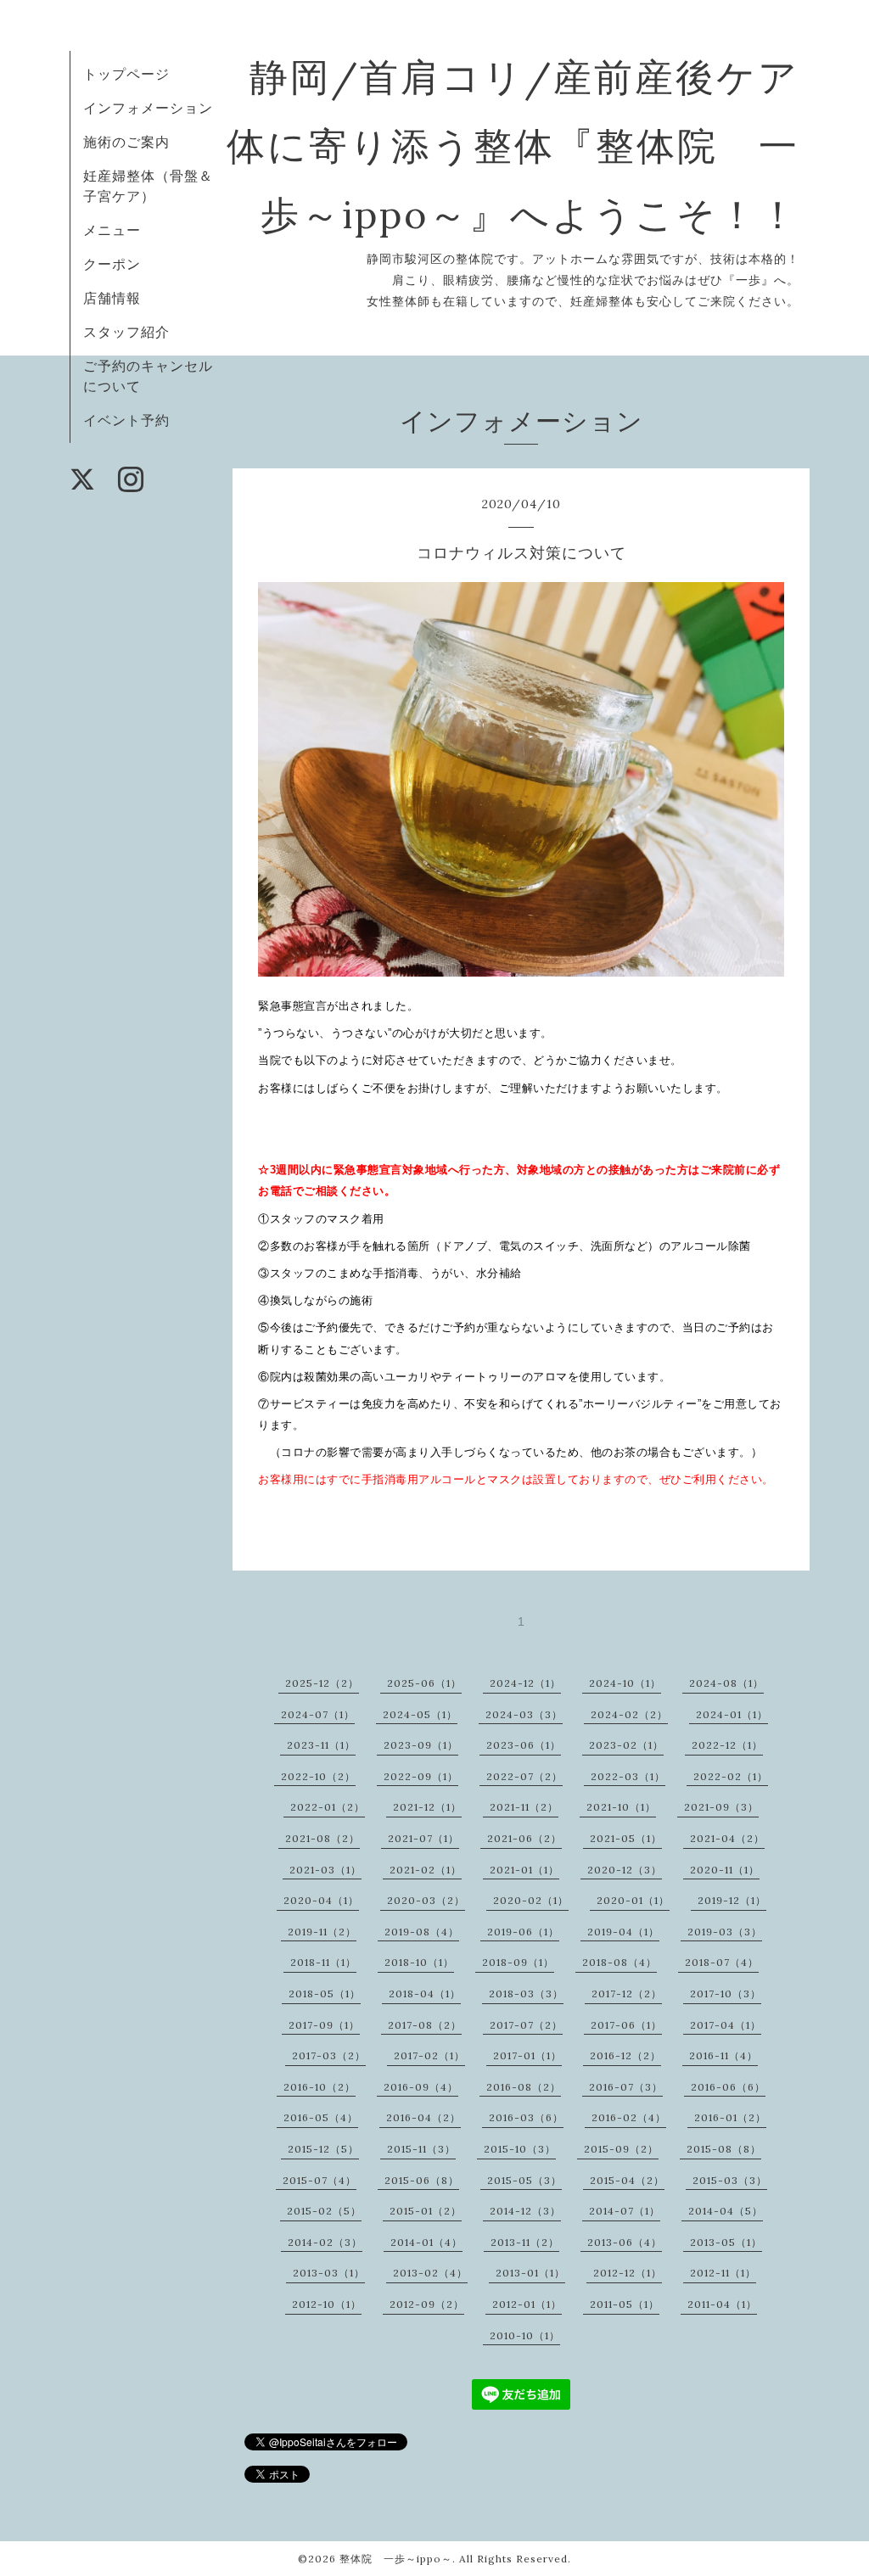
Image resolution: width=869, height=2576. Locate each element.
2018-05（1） (325, 1994)
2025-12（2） (322, 1683)
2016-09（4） (421, 2087)
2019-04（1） (623, 1932)
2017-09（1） (324, 2025)
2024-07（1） (318, 1714)
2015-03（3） (730, 2180)
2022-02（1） (731, 1776)
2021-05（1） (626, 1838)
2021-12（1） (427, 1807)
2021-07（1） (423, 1838)
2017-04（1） (726, 2025)
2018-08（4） (620, 1962)
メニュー (112, 230)
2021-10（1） (621, 1807)
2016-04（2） (423, 2117)
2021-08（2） (322, 1838)
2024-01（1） (732, 1714)
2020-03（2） (426, 1900)
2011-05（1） (625, 2304)
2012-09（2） (427, 2304)
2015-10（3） (520, 2149)
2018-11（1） (323, 1962)
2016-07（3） (626, 2087)
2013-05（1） (726, 2242)
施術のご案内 (126, 142)
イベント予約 (126, 420)
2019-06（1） (523, 1932)
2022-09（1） (421, 1776)
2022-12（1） (727, 1745)
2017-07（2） (526, 2025)
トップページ (126, 74)
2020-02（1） (531, 1900)
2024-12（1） (525, 1683)
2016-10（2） (320, 2087)
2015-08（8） (724, 2149)
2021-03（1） (325, 1870)
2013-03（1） (329, 2273)
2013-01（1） (530, 2273)
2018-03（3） (526, 1994)
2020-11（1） (725, 1870)
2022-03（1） (628, 1776)
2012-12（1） (628, 2273)
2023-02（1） (626, 1745)
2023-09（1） (421, 1745)
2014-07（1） (625, 2211)
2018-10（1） (419, 1962)
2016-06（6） (728, 2087)
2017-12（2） (627, 1994)
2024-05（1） (420, 1714)
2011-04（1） (722, 2304)
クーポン (112, 264)
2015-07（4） (320, 2180)
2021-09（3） (721, 1807)
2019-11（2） (322, 1932)
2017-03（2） (329, 2055)
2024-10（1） (625, 1683)
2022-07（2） (524, 1776)
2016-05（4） (321, 2117)
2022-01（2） (328, 1807)
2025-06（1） (424, 1683)
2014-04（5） (726, 2211)
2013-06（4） (625, 2242)
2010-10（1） (525, 2335)
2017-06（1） (626, 2025)
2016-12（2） (625, 2055)
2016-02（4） (629, 2117)
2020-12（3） (625, 1870)
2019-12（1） (732, 1900)
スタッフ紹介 (126, 332)
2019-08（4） (422, 1932)
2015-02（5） (324, 2211)
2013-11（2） (525, 2242)
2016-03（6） (526, 2117)
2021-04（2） (727, 1838)
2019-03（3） (725, 1932)
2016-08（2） (524, 2087)
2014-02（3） (325, 2242)
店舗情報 (112, 298)
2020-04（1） (321, 1900)
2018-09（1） (518, 1962)
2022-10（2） (318, 1776)
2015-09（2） (621, 2149)
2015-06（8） (422, 2180)
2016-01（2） (730, 2117)
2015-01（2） (426, 2211)
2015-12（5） (323, 2149)
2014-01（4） (426, 2242)
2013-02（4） (430, 2273)
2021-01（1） (524, 1870)
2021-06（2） (524, 1838)
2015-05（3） (524, 2180)
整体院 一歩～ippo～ (396, 2559)
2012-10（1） (327, 2304)
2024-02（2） (629, 1714)
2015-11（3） (421, 2149)
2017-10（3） (726, 1994)
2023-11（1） (321, 1745)
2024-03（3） (524, 1714)
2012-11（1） (723, 2273)
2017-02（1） (429, 2055)
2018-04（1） (425, 1994)
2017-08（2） (425, 2025)
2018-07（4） (722, 1962)
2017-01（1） (527, 2055)
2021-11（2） (524, 1807)
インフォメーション (148, 108)
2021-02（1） (426, 1870)
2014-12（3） (525, 2211)
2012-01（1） (527, 2304)
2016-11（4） (723, 2055)
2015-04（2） (627, 2180)
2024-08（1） (726, 1683)
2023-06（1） (524, 1745)
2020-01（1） (633, 1900)
